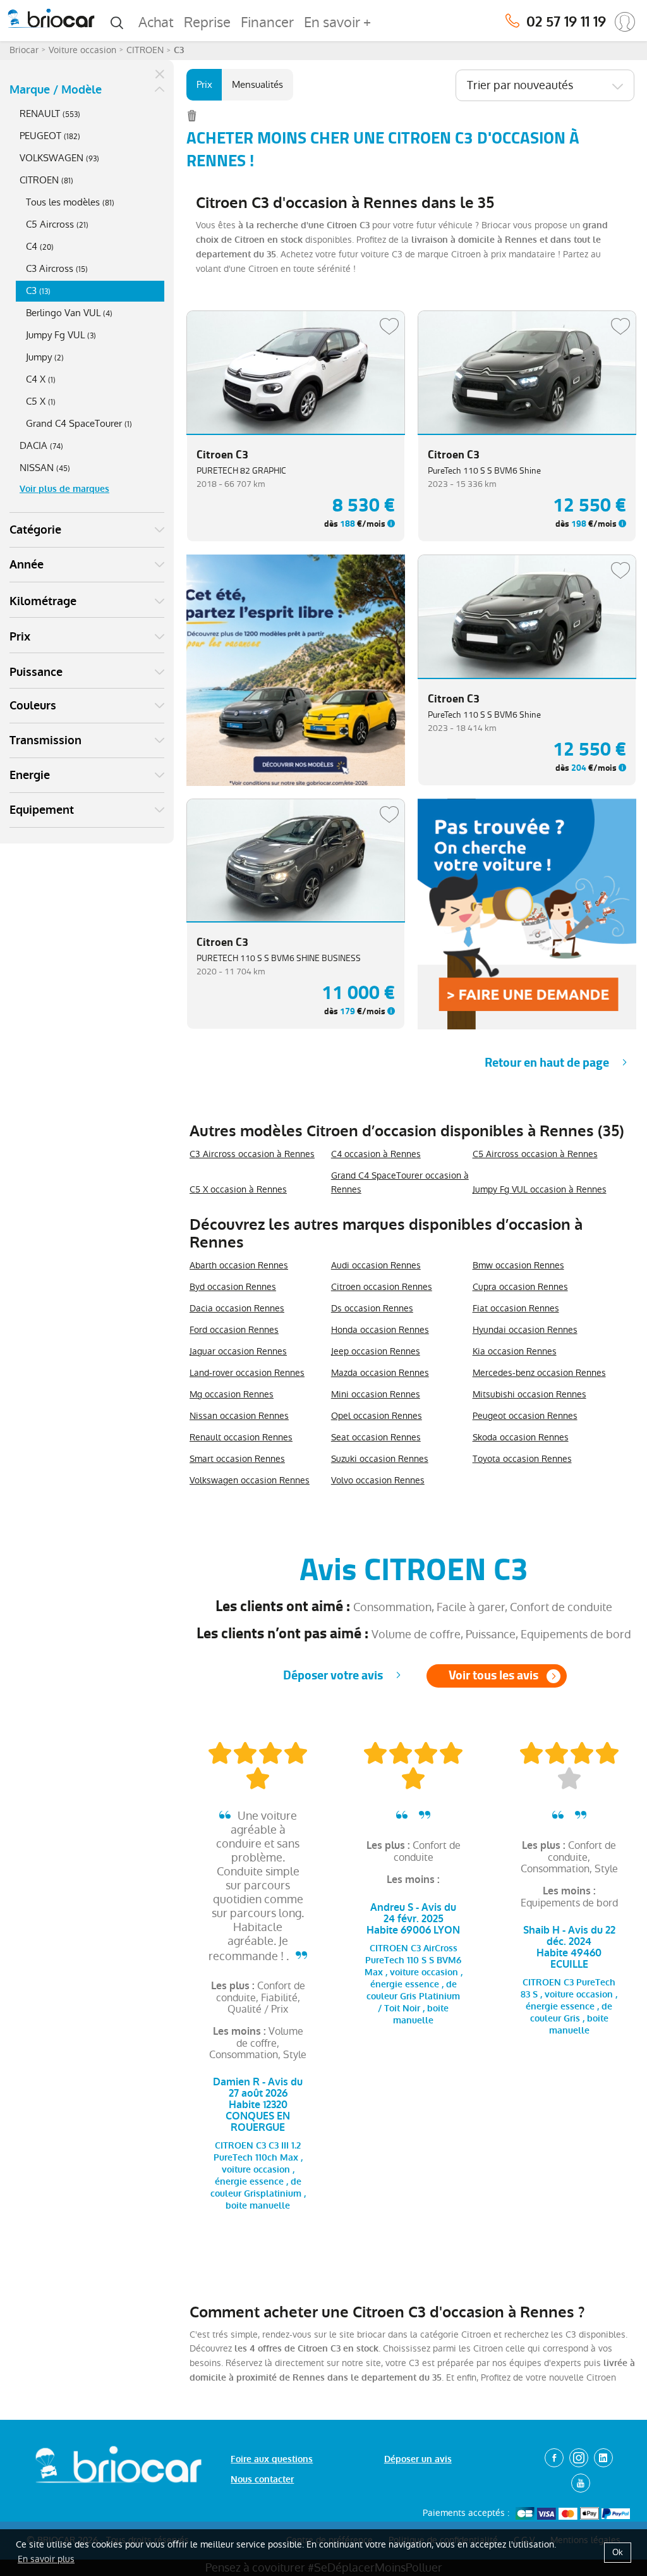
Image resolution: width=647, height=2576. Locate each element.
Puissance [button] (36, 672)
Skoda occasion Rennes (521, 1437)
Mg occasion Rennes (232, 1394)
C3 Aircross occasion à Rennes (252, 1154)
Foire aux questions (272, 2459)
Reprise (207, 22)
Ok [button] (618, 2552)
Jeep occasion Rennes (376, 1351)
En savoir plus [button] (46, 2559)
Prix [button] (20, 637)
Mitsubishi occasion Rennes (529, 1394)
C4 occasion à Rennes (376, 1154)
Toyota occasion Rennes (522, 1459)
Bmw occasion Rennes (518, 1265)
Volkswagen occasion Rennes (250, 1480)
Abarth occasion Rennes (239, 1265)
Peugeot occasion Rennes (525, 1416)
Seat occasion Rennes (376, 1437)
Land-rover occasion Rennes (247, 1373)
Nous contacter (262, 2480)
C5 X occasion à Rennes (238, 1189)
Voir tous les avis (493, 1675)
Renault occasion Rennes (241, 1437)
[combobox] (545, 85)
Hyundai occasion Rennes (525, 1330)
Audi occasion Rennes (376, 1265)
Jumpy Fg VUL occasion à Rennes (540, 1189)
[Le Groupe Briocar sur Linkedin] (603, 2458)
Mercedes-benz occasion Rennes (539, 1373)
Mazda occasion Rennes (380, 1373)
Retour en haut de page (547, 1063)
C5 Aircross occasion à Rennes (535, 1154)
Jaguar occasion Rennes (238, 1351)
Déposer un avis (418, 2459)
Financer (267, 22)
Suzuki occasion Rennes (380, 1459)
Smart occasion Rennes (237, 1459)
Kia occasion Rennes (515, 1351)
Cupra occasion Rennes (520, 1287)
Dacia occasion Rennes (237, 1308)
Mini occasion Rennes (376, 1394)
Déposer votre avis (333, 1675)
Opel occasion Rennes (377, 1416)
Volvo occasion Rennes (378, 1480)
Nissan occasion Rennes (239, 1416)
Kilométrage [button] (43, 601)
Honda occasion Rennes (380, 1330)
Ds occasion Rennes (372, 1308)
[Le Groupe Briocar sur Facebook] (554, 2458)
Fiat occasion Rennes (516, 1308)
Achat (156, 22)
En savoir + (337, 22)
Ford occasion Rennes (234, 1330)
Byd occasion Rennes (233, 1287)
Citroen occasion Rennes (382, 1287)
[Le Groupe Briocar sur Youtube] (581, 2483)
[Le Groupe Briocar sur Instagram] (579, 2458)
